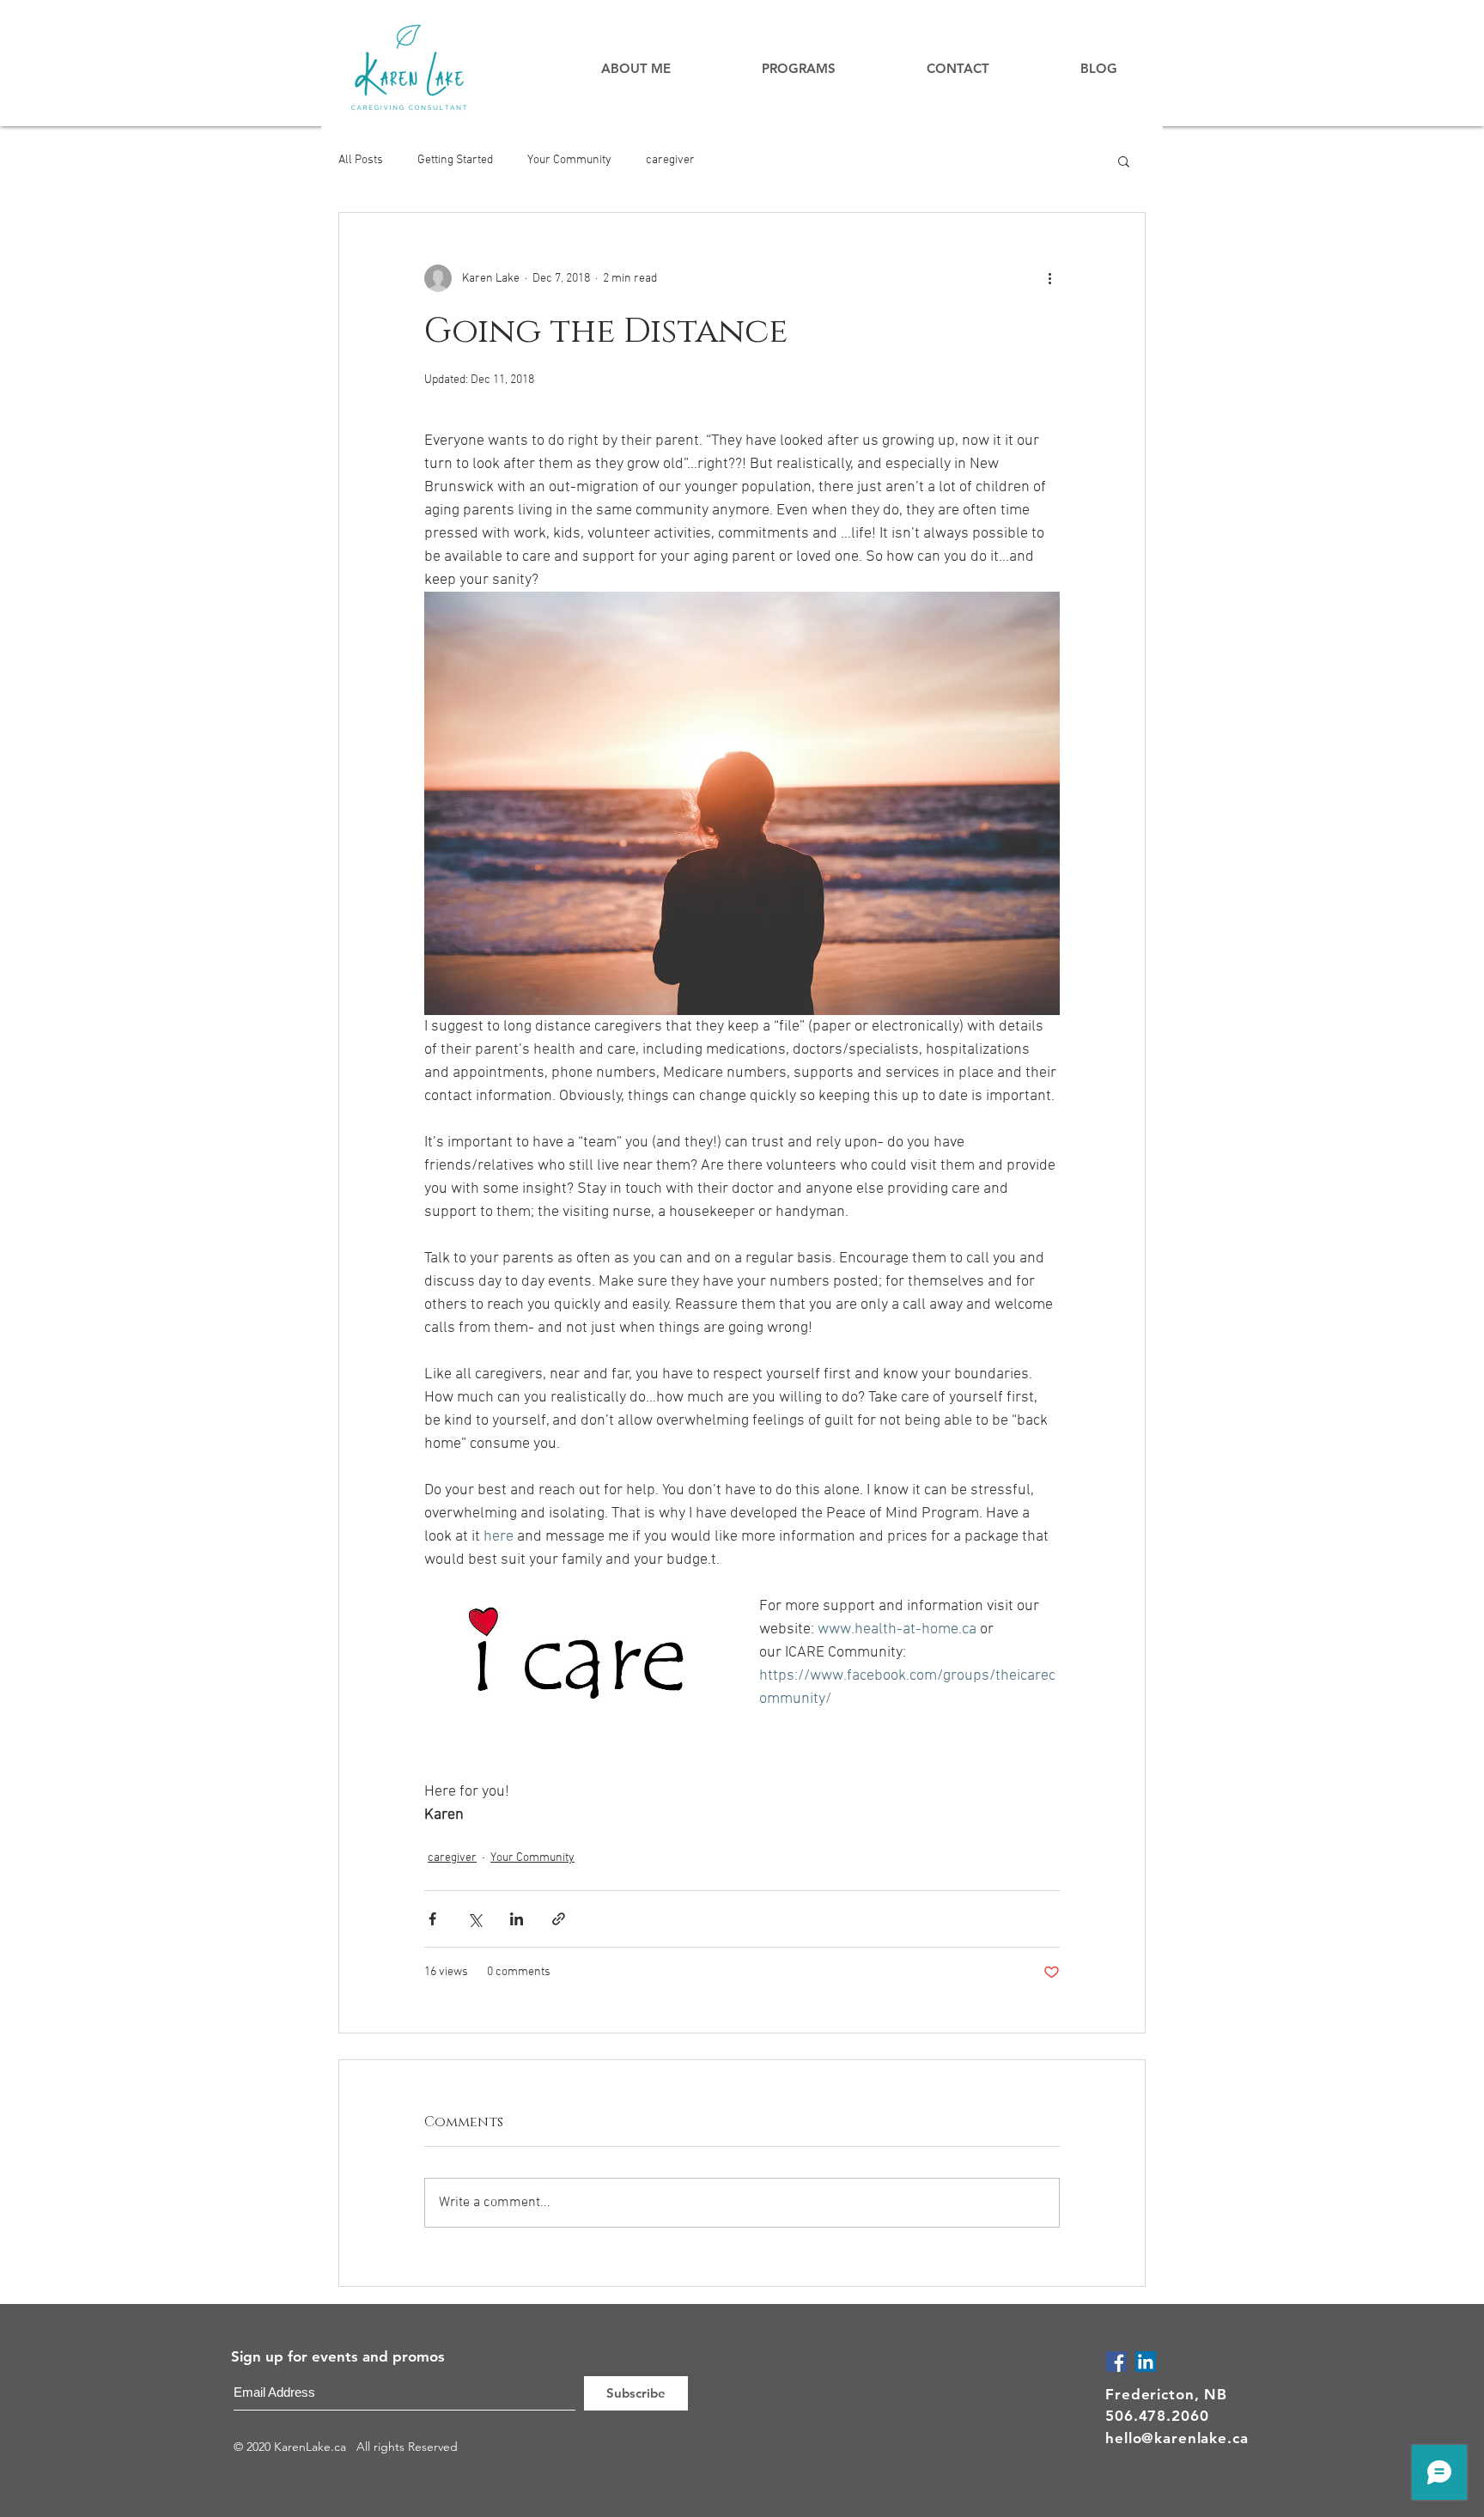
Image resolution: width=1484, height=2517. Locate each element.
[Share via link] (559, 1919)
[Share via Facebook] (432, 1919)
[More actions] (1049, 278)
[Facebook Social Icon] (1116, 2362)
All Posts (361, 160)
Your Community (569, 160)
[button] (1124, 161)
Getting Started (455, 160)
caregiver (670, 160)
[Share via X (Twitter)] (474, 1919)
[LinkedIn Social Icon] (1146, 2362)
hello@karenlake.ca (1177, 2438)
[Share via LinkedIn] (517, 1919)
